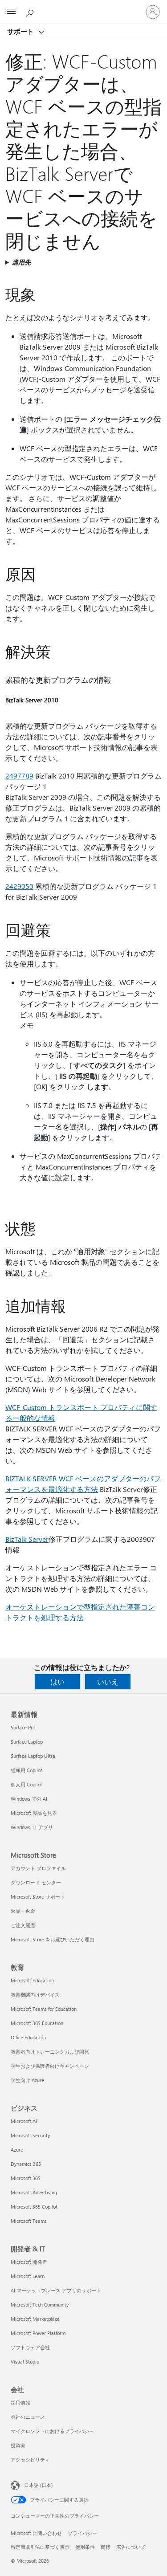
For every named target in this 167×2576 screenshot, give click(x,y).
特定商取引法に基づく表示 (40, 2547)
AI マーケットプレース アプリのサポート (56, 2290)
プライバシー (82, 2533)
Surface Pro (23, 1727)
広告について (131, 2547)
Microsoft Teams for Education (44, 2009)
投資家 (18, 2445)
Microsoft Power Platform (38, 2333)
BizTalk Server (27, 1539)
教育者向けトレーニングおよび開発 (50, 2052)
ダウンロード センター (36, 1882)
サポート (21, 31)
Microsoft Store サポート (38, 1897)
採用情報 (20, 2403)
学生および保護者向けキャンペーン (50, 2066)
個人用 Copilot (26, 1784)
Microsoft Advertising (34, 2192)
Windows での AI (29, 1799)
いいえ (108, 1681)
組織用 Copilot (26, 1770)
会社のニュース (28, 2417)
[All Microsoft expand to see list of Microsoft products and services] (11, 12)
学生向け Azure (27, 2080)
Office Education (28, 2037)
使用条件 (85, 2547)
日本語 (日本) (38, 2485)
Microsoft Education (32, 1980)
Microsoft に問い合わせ (36, 2533)
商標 (106, 2547)
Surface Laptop (27, 1742)
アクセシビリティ (30, 2460)
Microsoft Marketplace (35, 2319)
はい (57, 1681)
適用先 (21, 262)
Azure (17, 2150)
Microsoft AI (24, 2121)
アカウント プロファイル (38, 1868)
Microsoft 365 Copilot (34, 2207)
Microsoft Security (30, 2135)
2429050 (19, 886)
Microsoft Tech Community (40, 2305)
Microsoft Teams (29, 2221)
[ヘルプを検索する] (31, 12)
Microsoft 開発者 (29, 2262)
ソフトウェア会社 (30, 2347)
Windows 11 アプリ (32, 1827)
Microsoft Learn (28, 2276)
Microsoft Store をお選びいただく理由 (53, 1939)
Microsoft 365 (26, 2178)
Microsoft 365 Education (37, 2023)
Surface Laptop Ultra (33, 1756)
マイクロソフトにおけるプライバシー (52, 2431)
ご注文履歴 (23, 1925)
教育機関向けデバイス (35, 1995)
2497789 (19, 776)
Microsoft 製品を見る (34, 1813)
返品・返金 (23, 1911)
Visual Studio (25, 2362)
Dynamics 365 (26, 2164)
